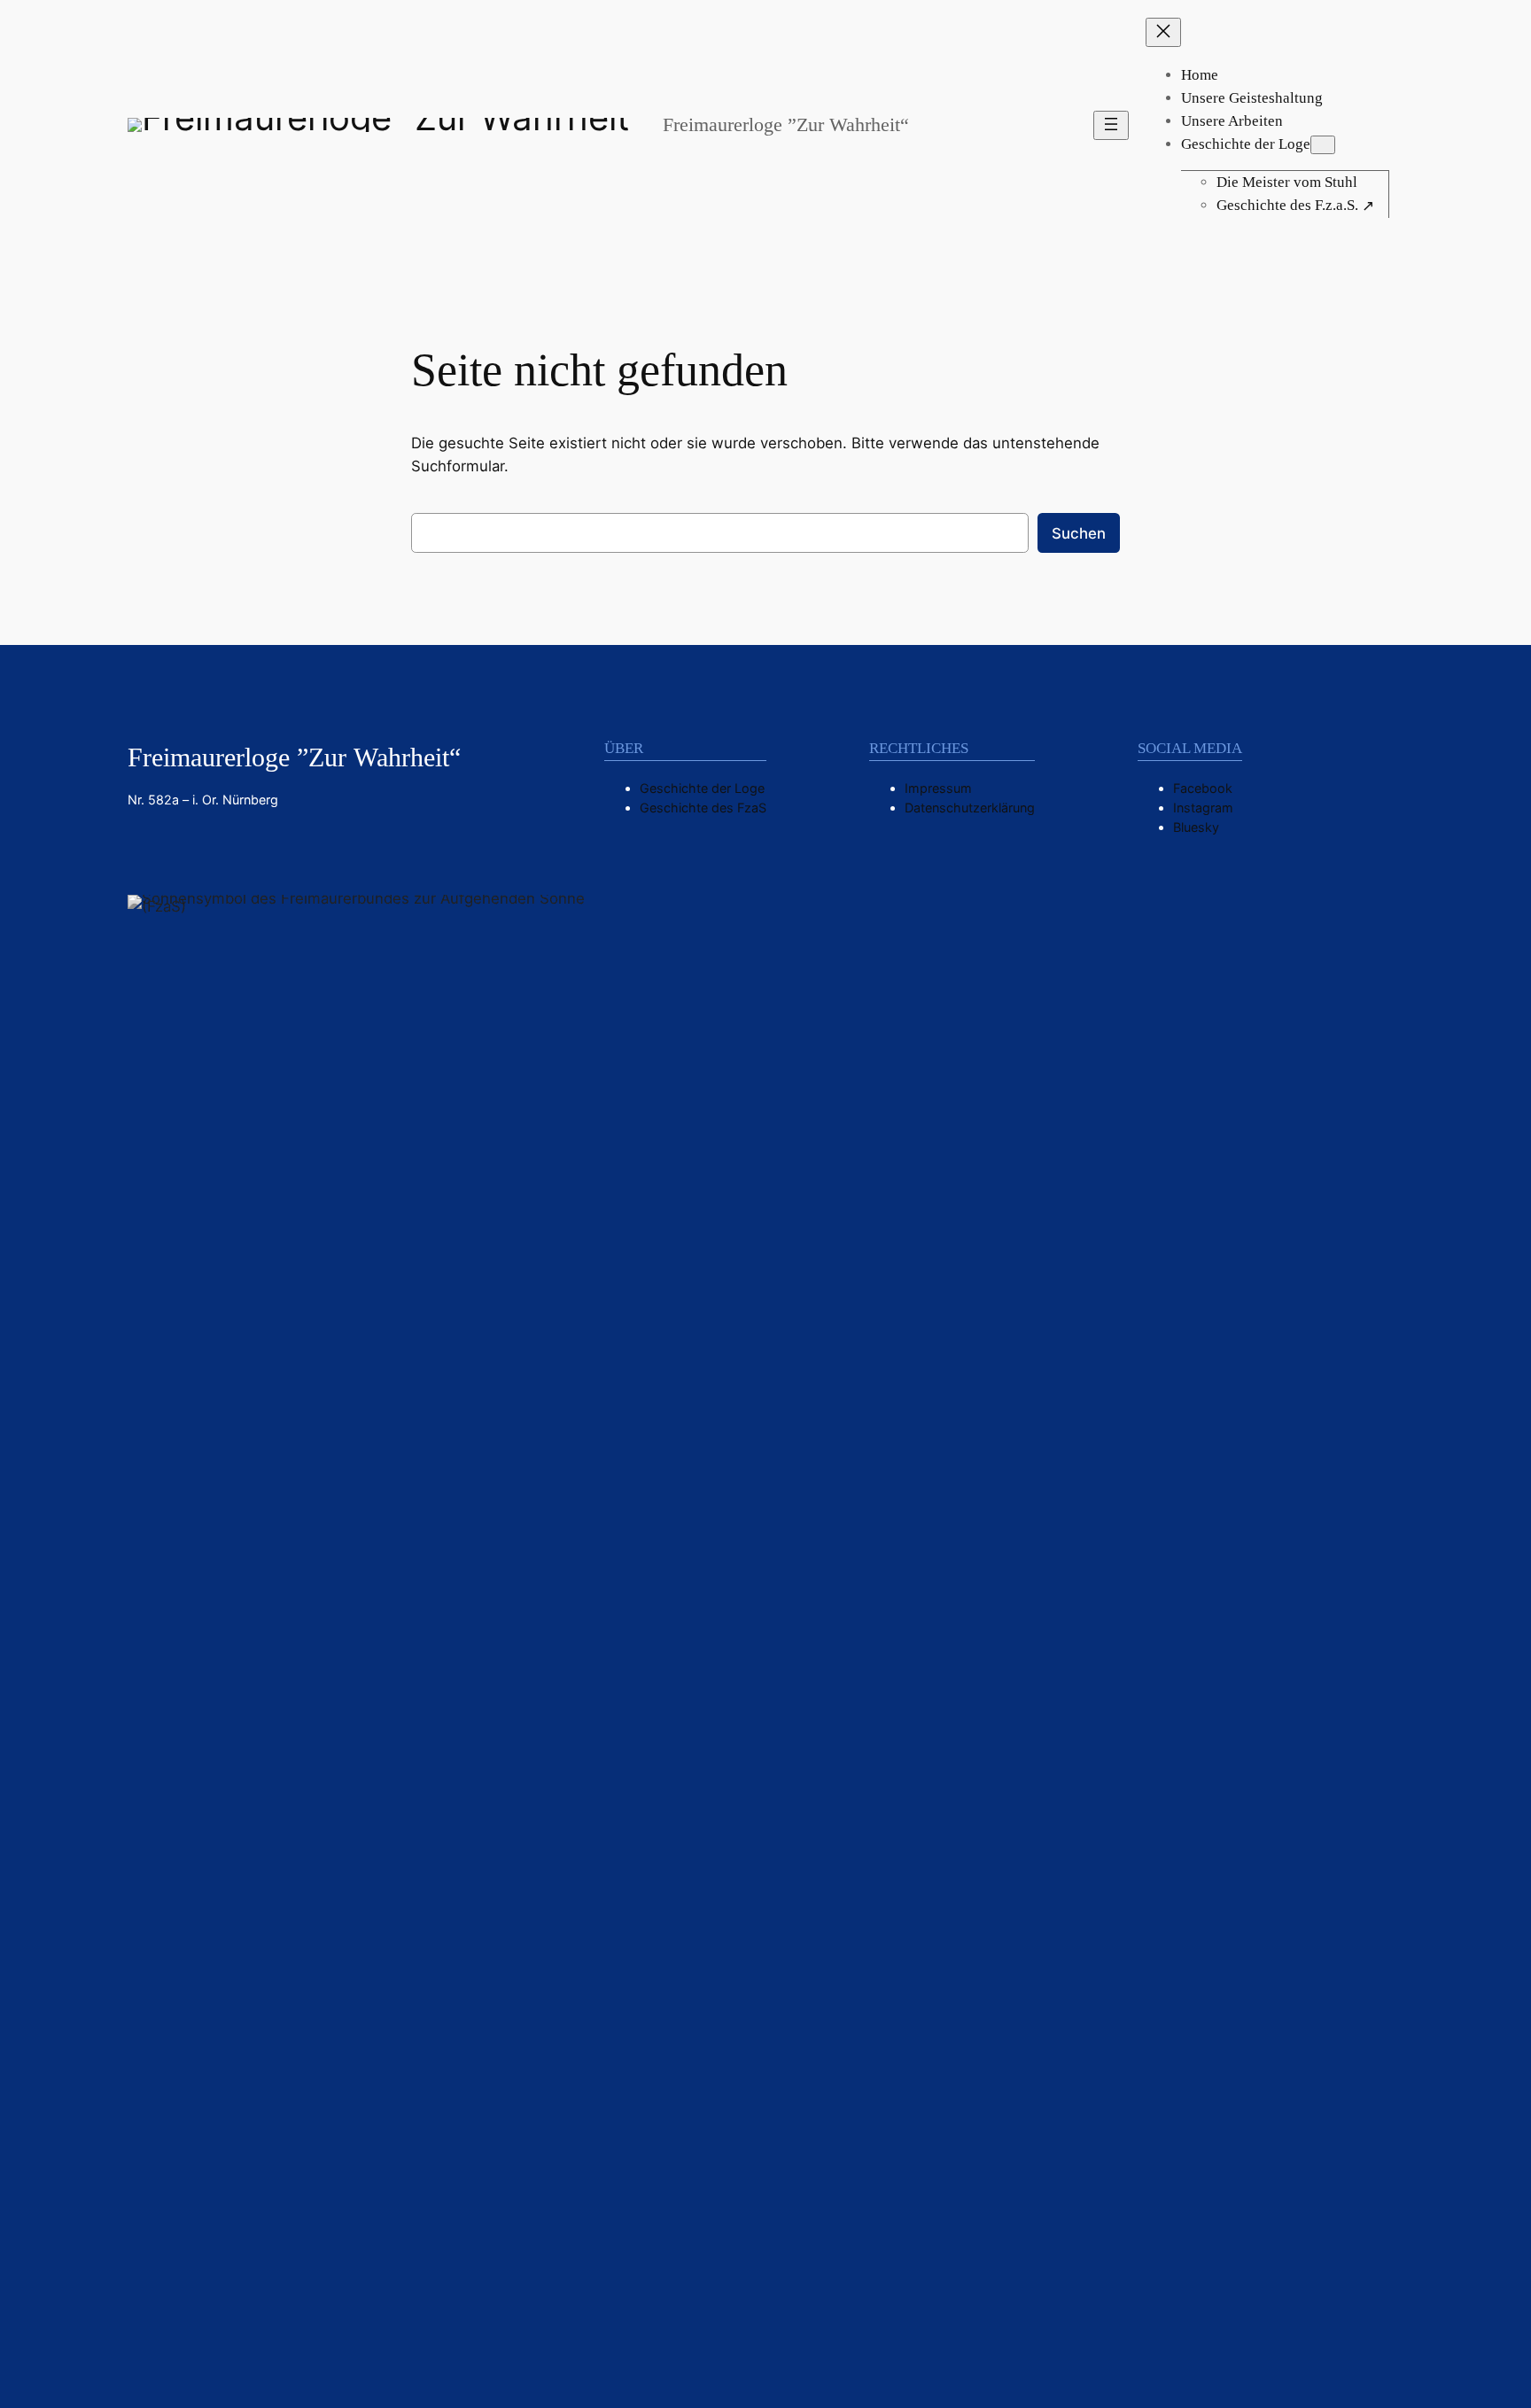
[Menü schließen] (1163, 32)
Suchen (1079, 533)
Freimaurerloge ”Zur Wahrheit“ (786, 124)
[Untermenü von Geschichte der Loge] (1323, 145)
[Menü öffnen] (1111, 125)
